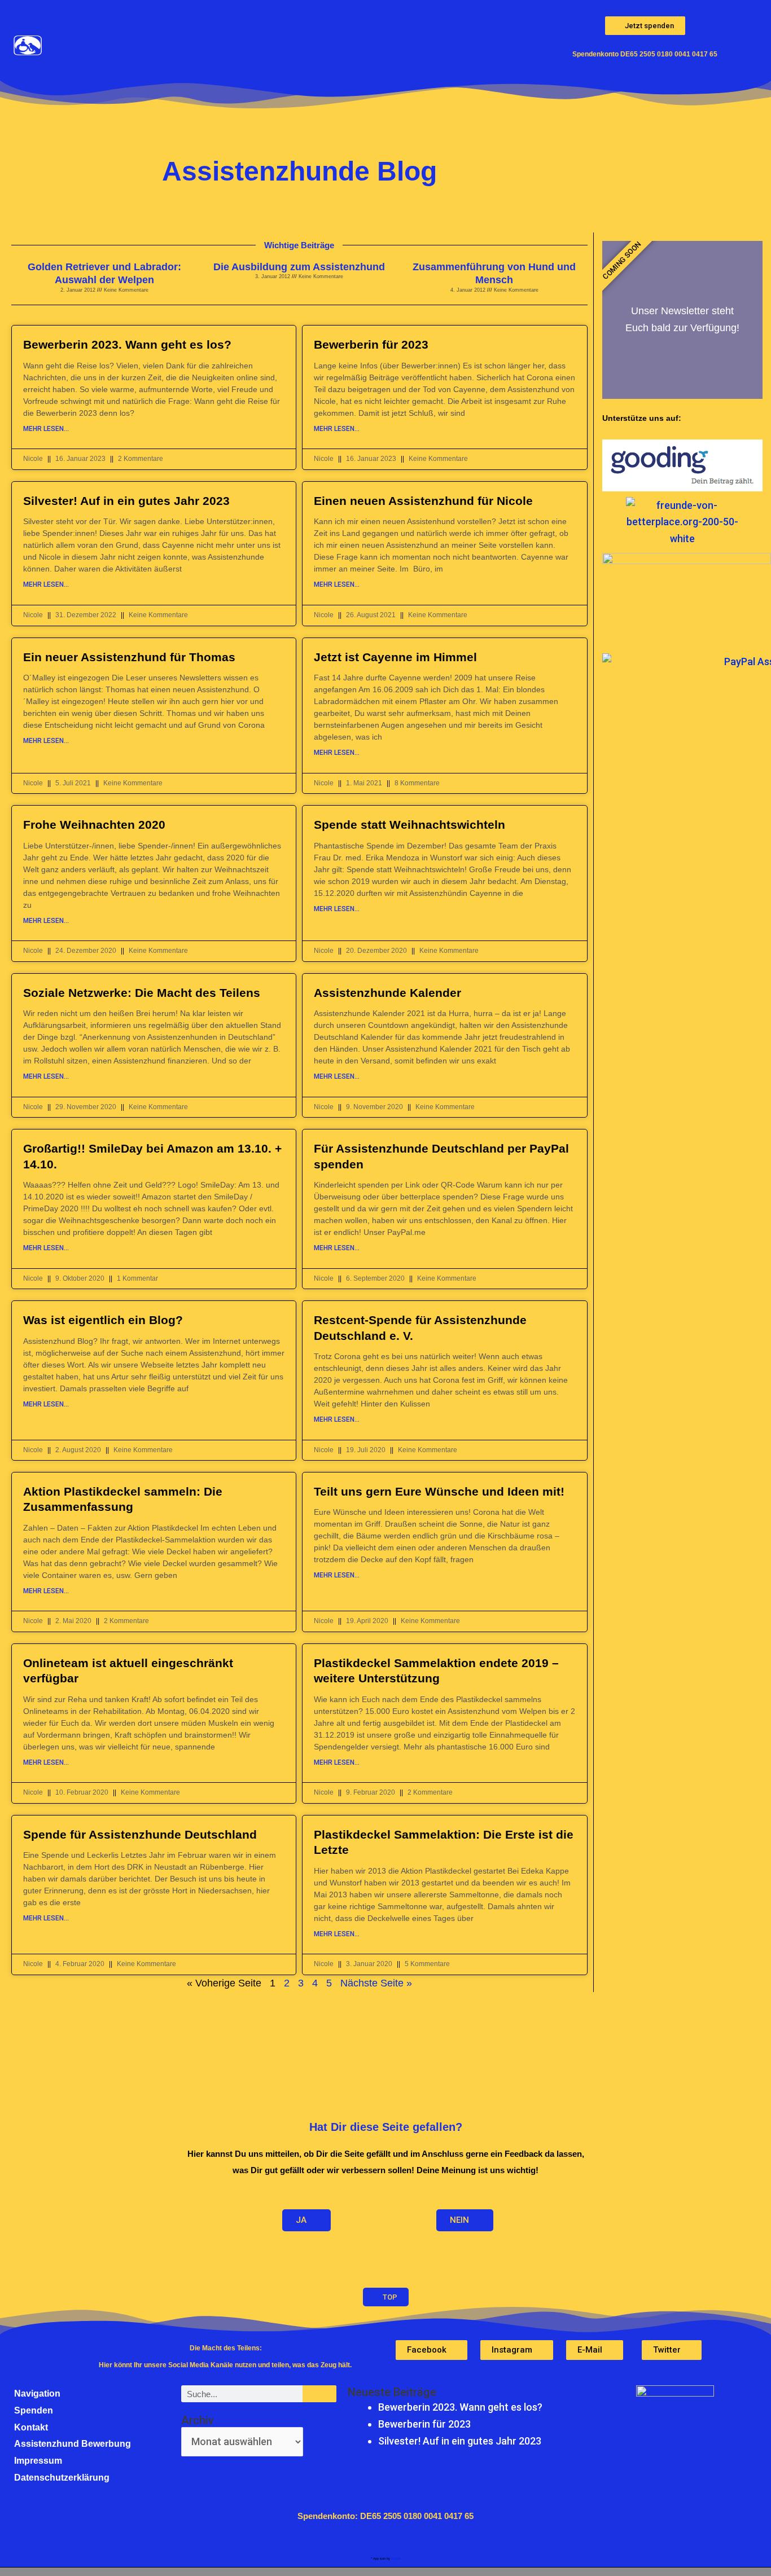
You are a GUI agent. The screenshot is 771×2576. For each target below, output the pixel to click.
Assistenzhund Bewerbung (73, 2444)
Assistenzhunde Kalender (387, 993)
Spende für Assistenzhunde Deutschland (140, 1834)
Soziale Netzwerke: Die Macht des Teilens (142, 993)
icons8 (396, 2559)
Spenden (34, 2410)
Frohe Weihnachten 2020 (94, 825)
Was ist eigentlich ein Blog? (103, 1320)
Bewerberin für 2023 (371, 344)
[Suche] (319, 2394)
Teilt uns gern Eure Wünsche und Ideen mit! (439, 1491)
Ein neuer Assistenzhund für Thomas (129, 657)
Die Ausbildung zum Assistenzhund (299, 267)
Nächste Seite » (376, 1983)
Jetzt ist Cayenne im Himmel (395, 657)
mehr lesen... (46, 429)
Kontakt (31, 2427)
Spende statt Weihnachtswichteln (409, 825)
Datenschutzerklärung (62, 2478)
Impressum (38, 2461)
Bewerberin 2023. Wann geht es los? (127, 344)
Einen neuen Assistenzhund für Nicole (423, 501)
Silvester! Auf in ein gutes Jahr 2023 (126, 501)
